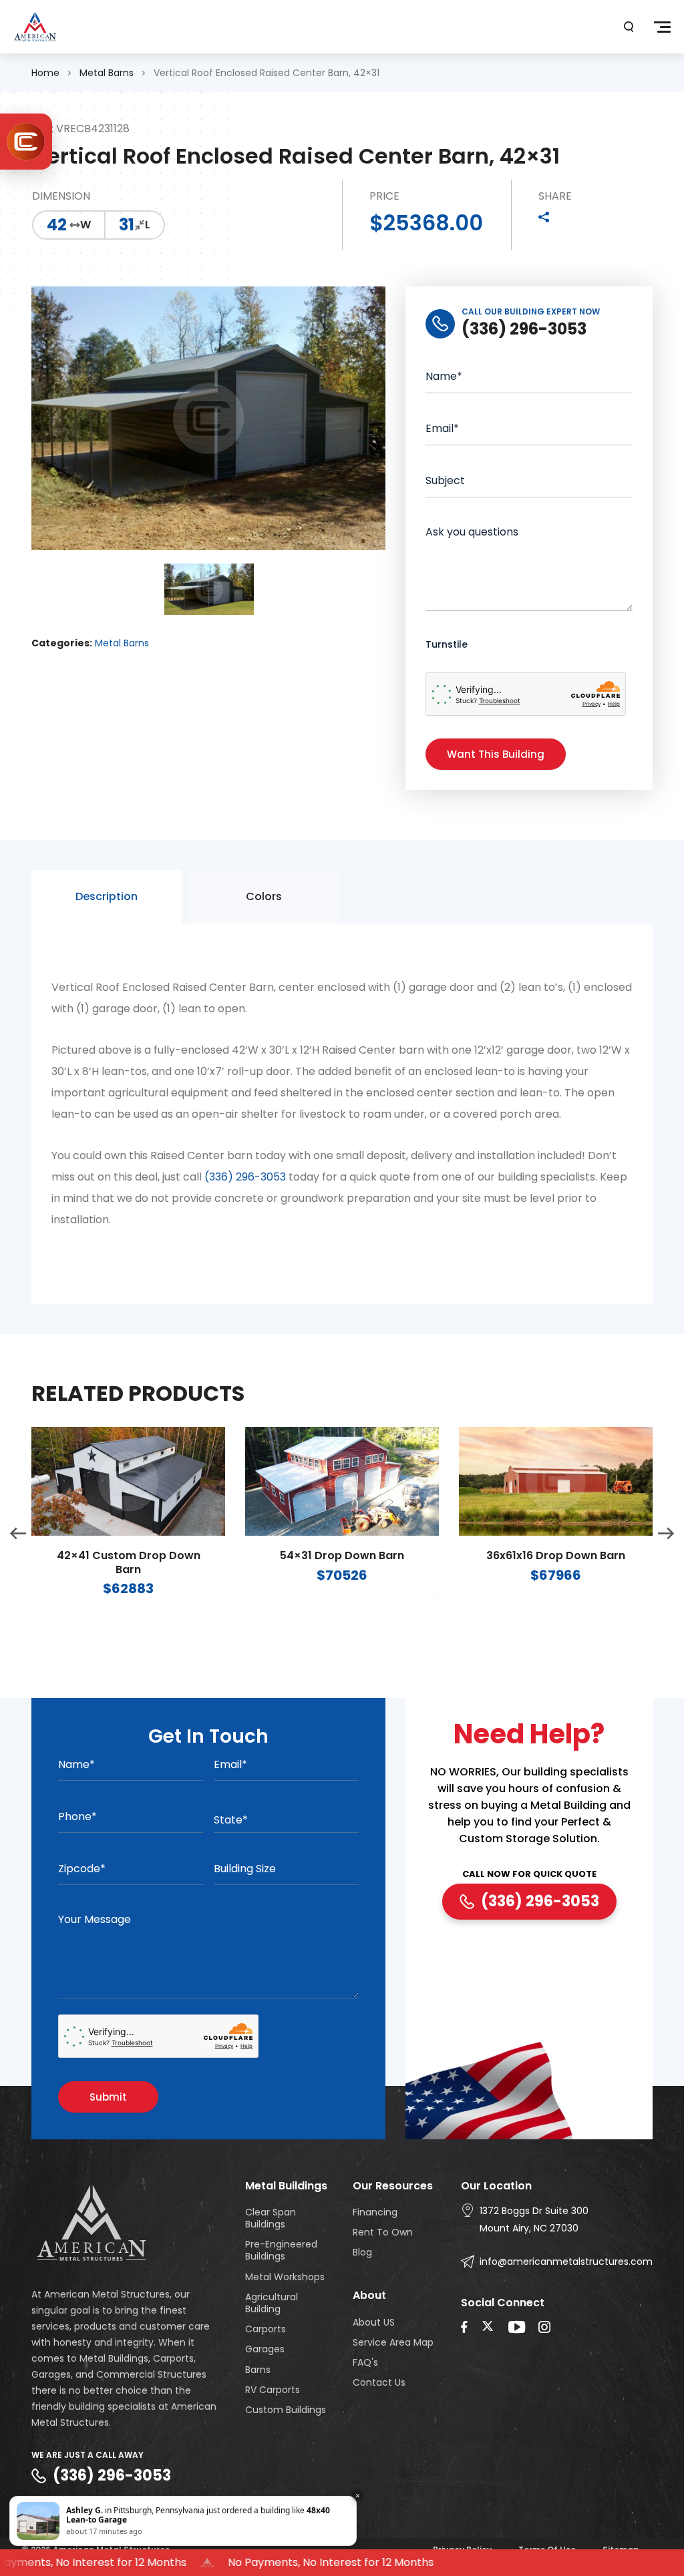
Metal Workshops (285, 2277)
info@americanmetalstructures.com (566, 2262)
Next (666, 1534)
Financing (375, 2212)
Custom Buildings (286, 2410)
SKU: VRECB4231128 (80, 129)
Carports (266, 2329)
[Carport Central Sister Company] (26, 142)
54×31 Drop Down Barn (342, 1556)
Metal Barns (107, 73)
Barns (258, 2370)
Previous (18, 1534)
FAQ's (365, 2362)
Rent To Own (383, 2232)
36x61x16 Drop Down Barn (556, 1556)
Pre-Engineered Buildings (281, 2250)
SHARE (555, 197)
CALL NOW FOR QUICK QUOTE (529, 1875)
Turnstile (447, 644)
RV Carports (273, 2390)
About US (374, 2322)
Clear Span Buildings (271, 2218)
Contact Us (379, 2382)
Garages (265, 2349)
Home (45, 73)
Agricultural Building (272, 2303)
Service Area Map (393, 2342)
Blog (362, 2252)
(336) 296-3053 (245, 1177)
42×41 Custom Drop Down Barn (129, 1563)
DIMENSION (61, 197)
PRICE (384, 197)
